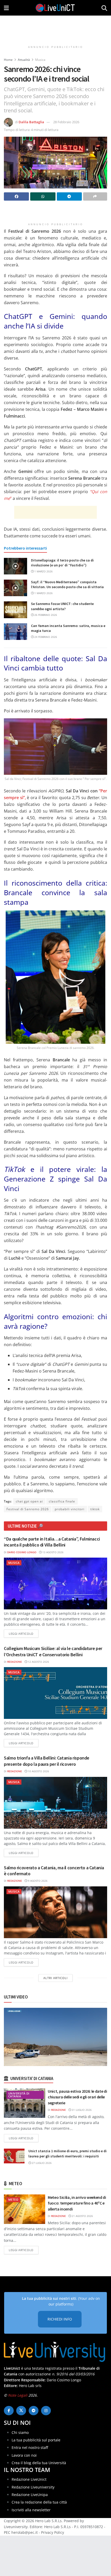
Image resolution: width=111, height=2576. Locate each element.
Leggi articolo (24, 1633)
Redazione (15, 1662)
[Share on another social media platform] (95, 196)
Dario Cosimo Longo (22, 1552)
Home (8, 60)
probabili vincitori (70, 1509)
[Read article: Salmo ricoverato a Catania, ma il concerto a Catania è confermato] (55, 1912)
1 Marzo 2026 (43, 571)
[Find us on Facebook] (9, 2411)
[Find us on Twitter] (21, 2411)
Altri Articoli (55, 1978)
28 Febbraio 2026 (66, 122)
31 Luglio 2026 (81, 2110)
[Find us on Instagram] (46, 2411)
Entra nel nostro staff (30, 2447)
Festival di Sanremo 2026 (28, 1509)
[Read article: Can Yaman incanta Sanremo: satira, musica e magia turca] (15, 632)
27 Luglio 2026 (41, 2163)
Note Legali (18, 2395)
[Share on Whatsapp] (43, 196)
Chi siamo (20, 2432)
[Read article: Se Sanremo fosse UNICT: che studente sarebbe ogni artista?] (15, 610)
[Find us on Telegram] (34, 2411)
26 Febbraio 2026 (45, 615)
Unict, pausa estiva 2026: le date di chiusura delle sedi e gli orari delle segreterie (77, 2097)
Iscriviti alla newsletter (31, 2510)
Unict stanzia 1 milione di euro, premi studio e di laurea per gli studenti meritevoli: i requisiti (68, 2154)
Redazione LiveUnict (29, 2479)
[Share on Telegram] (69, 196)
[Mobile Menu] (6, 8)
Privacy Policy (53, 2532)
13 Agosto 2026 (53, 1552)
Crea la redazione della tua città (39, 2502)
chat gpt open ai (29, 1501)
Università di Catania (19, 2095)
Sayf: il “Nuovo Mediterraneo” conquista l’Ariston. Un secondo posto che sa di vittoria (67, 585)
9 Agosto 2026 (37, 1881)
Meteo (13, 2199)
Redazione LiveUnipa (30, 2494)
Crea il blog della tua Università (39, 2463)
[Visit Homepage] (55, 8)
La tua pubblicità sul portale (36, 2440)
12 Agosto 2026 (38, 1662)
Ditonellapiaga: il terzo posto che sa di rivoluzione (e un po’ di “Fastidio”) (62, 563)
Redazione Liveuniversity (33, 2487)
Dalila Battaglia (31, 122)
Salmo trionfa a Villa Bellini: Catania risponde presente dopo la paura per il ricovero (47, 1761)
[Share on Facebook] (16, 196)
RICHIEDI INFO (60, 2319)
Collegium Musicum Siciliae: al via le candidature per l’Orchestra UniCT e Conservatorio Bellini (53, 1651)
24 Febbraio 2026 (45, 637)
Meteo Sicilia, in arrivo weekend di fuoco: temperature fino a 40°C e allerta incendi (77, 2203)
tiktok (95, 1509)
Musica (40, 60)
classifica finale (62, 1501)
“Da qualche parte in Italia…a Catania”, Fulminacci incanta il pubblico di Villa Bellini (52, 1542)
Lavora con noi (24, 2455)
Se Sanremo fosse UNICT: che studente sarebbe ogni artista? (62, 606)
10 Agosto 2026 (38, 1771)
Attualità (24, 60)
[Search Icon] (104, 8)
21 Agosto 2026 (82, 2216)
